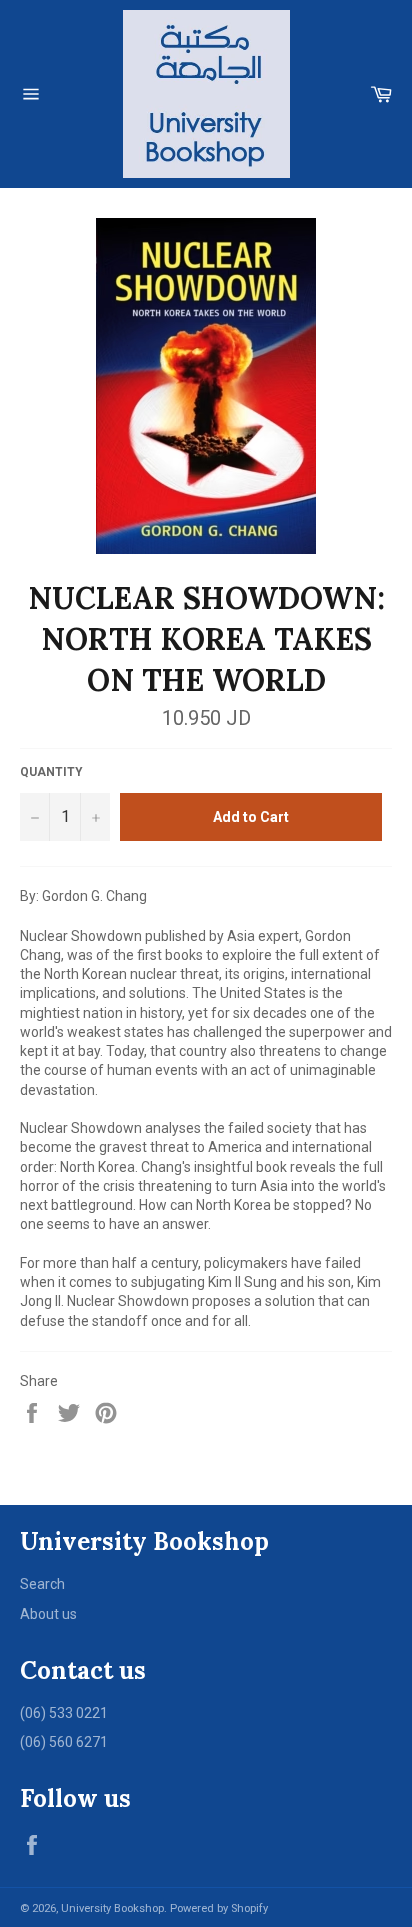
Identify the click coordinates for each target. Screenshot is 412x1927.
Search (42, 1584)
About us (48, 1614)
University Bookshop (112, 1908)
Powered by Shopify (219, 1908)
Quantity (51, 772)
